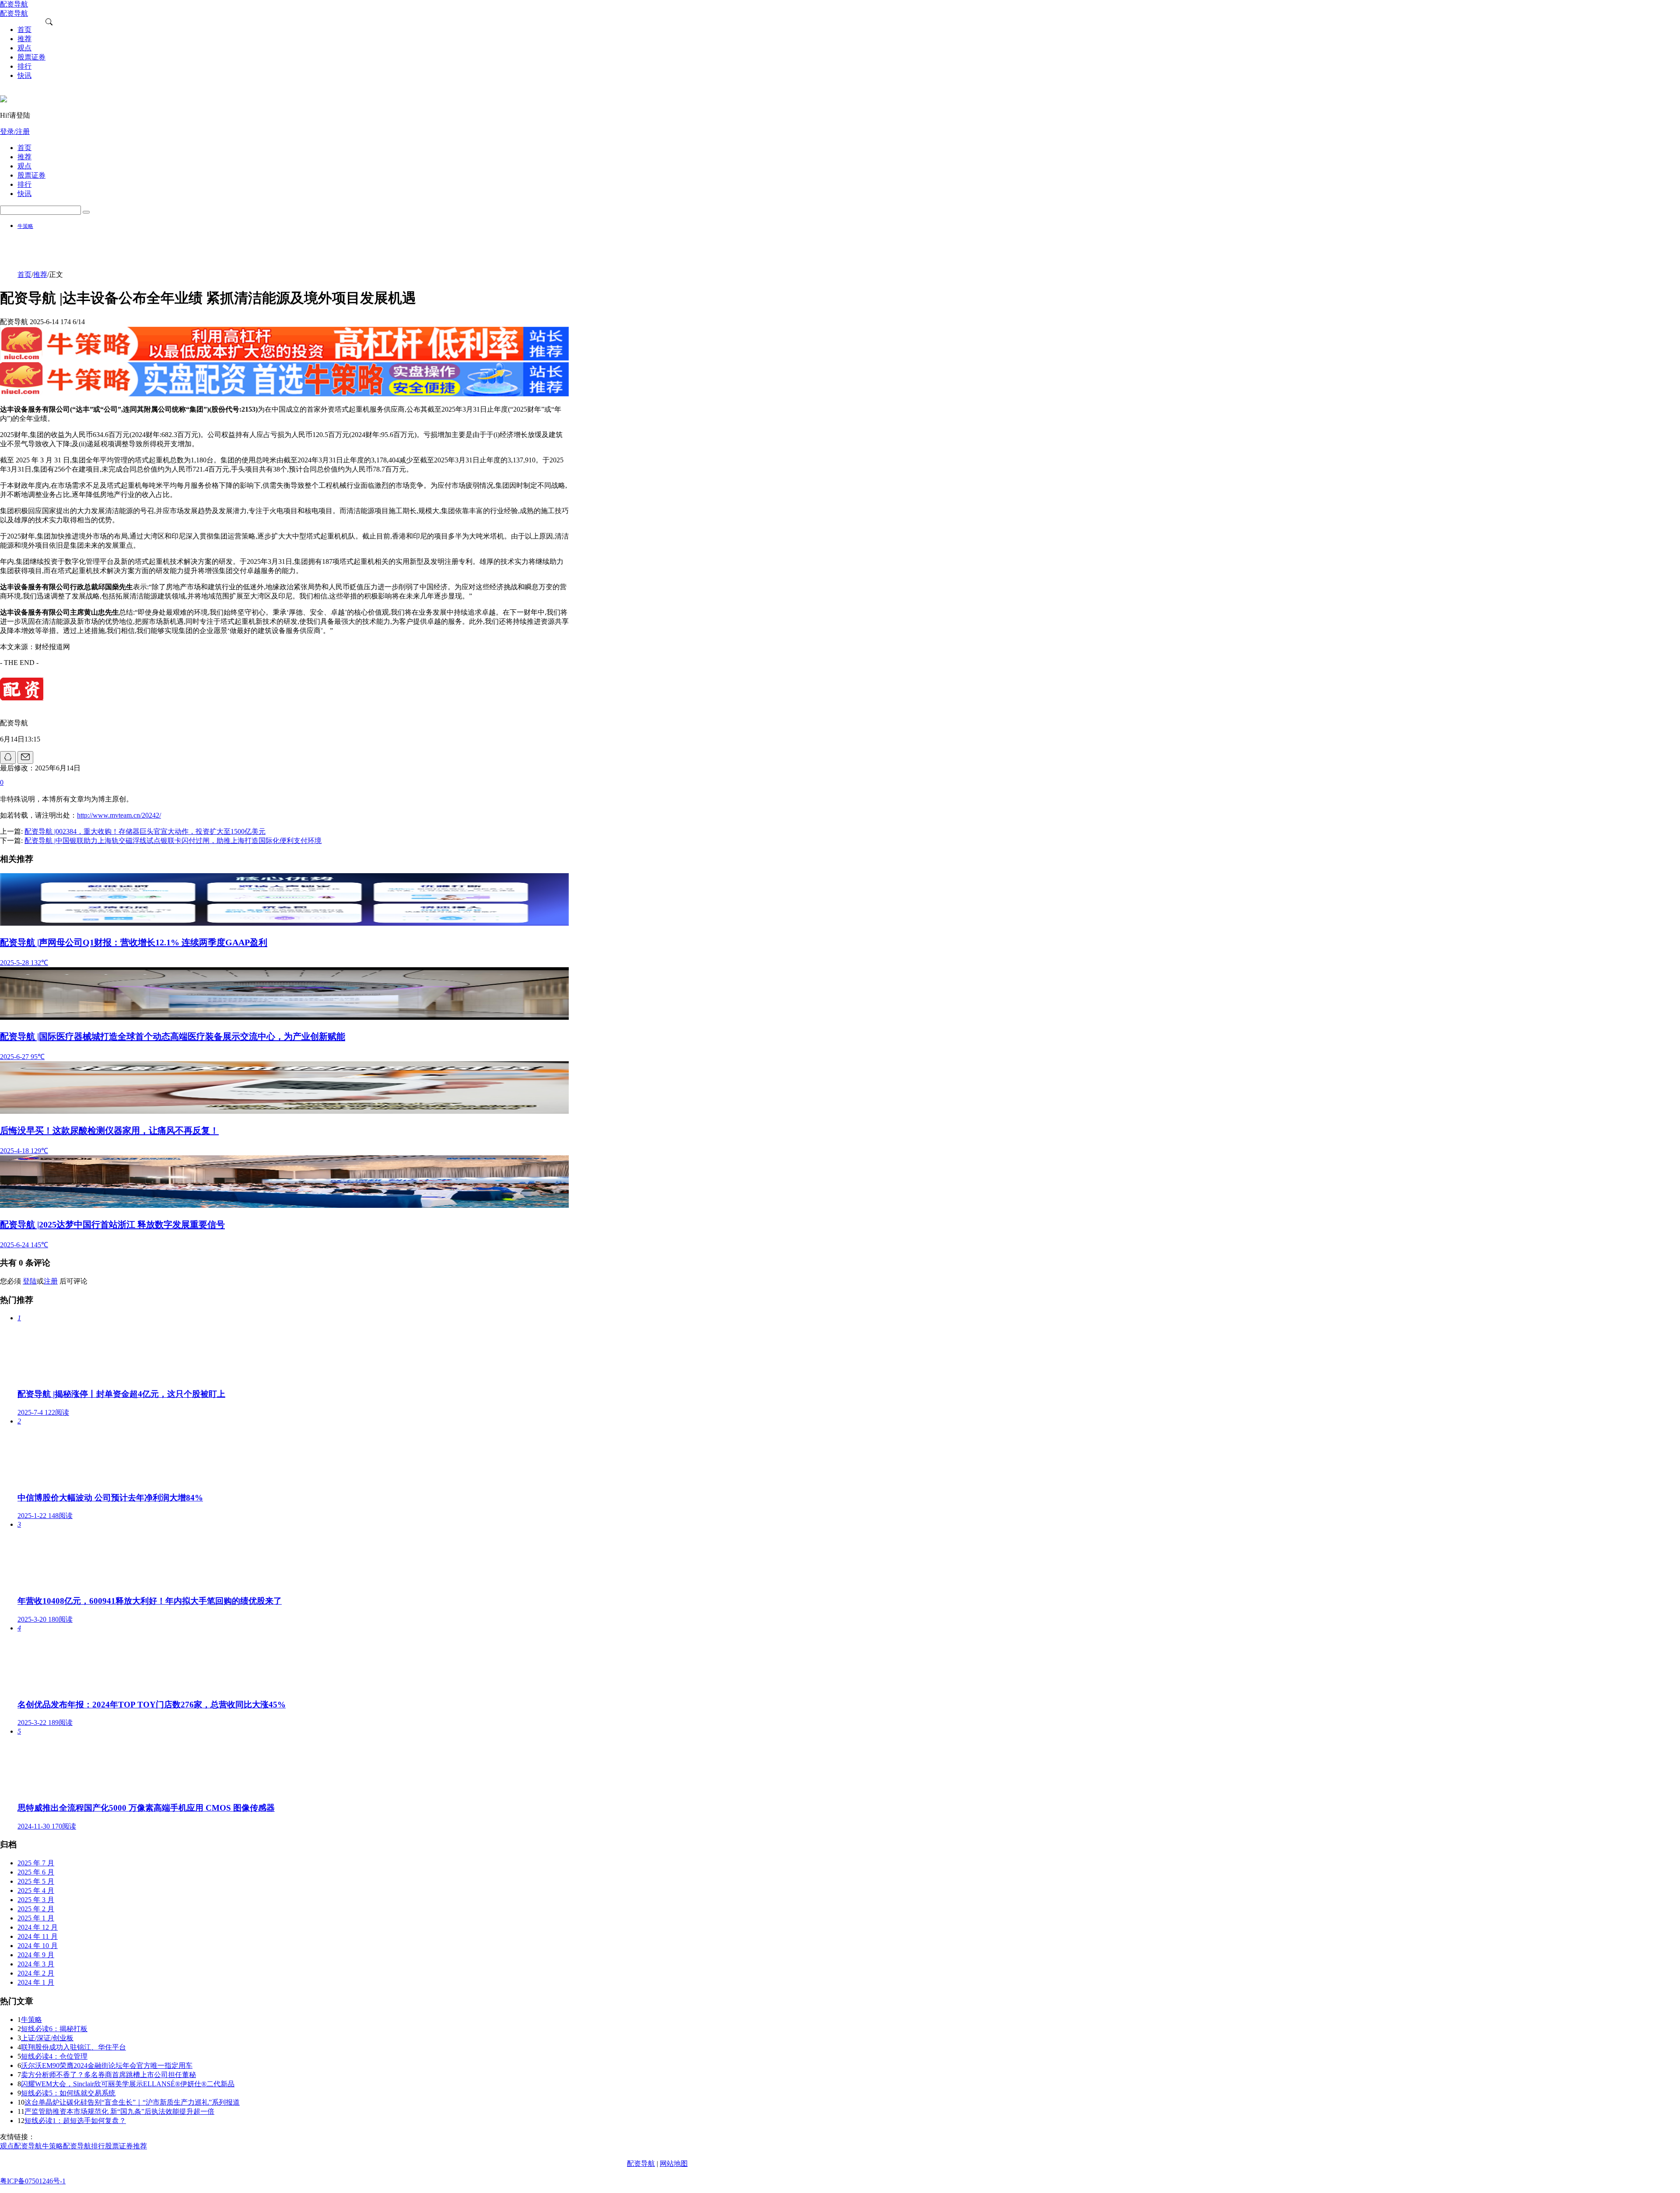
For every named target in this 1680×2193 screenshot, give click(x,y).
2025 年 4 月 (36, 1890)
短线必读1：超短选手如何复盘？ (75, 2121)
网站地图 (674, 2163)
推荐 (40, 275)
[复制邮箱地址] (25, 757)
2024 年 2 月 (36, 1973)
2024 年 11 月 (38, 1936)
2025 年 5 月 (36, 1881)
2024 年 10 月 (38, 1946)
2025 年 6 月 (36, 1872)
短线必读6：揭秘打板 (54, 2029)
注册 (51, 1281)
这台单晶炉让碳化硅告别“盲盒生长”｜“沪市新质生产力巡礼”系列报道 (132, 2102)
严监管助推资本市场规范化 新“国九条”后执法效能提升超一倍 (119, 2111)
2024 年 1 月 (36, 1982)
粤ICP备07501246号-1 (33, 2181)
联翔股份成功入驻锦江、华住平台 (73, 2047)
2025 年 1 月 (36, 1918)
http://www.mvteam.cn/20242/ (119, 815)
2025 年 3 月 (36, 1900)
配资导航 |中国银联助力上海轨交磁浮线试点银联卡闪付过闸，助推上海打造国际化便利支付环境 (173, 841)
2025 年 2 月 (36, 1909)
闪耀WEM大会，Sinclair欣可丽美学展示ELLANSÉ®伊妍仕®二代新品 (128, 2084)
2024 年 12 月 (38, 1927)
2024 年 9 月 (36, 1955)
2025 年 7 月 (36, 1863)
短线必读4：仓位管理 (54, 2056)
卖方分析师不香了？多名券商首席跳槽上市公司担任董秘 (108, 2075)
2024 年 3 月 (36, 1964)
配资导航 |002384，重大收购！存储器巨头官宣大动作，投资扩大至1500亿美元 (145, 831)
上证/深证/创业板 (47, 2038)
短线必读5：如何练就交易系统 (68, 2093)
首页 (24, 275)
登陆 (30, 1281)
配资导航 (641, 2163)
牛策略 (25, 226)
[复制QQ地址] (8, 757)
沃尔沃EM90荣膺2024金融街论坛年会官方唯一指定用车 (107, 2065)
